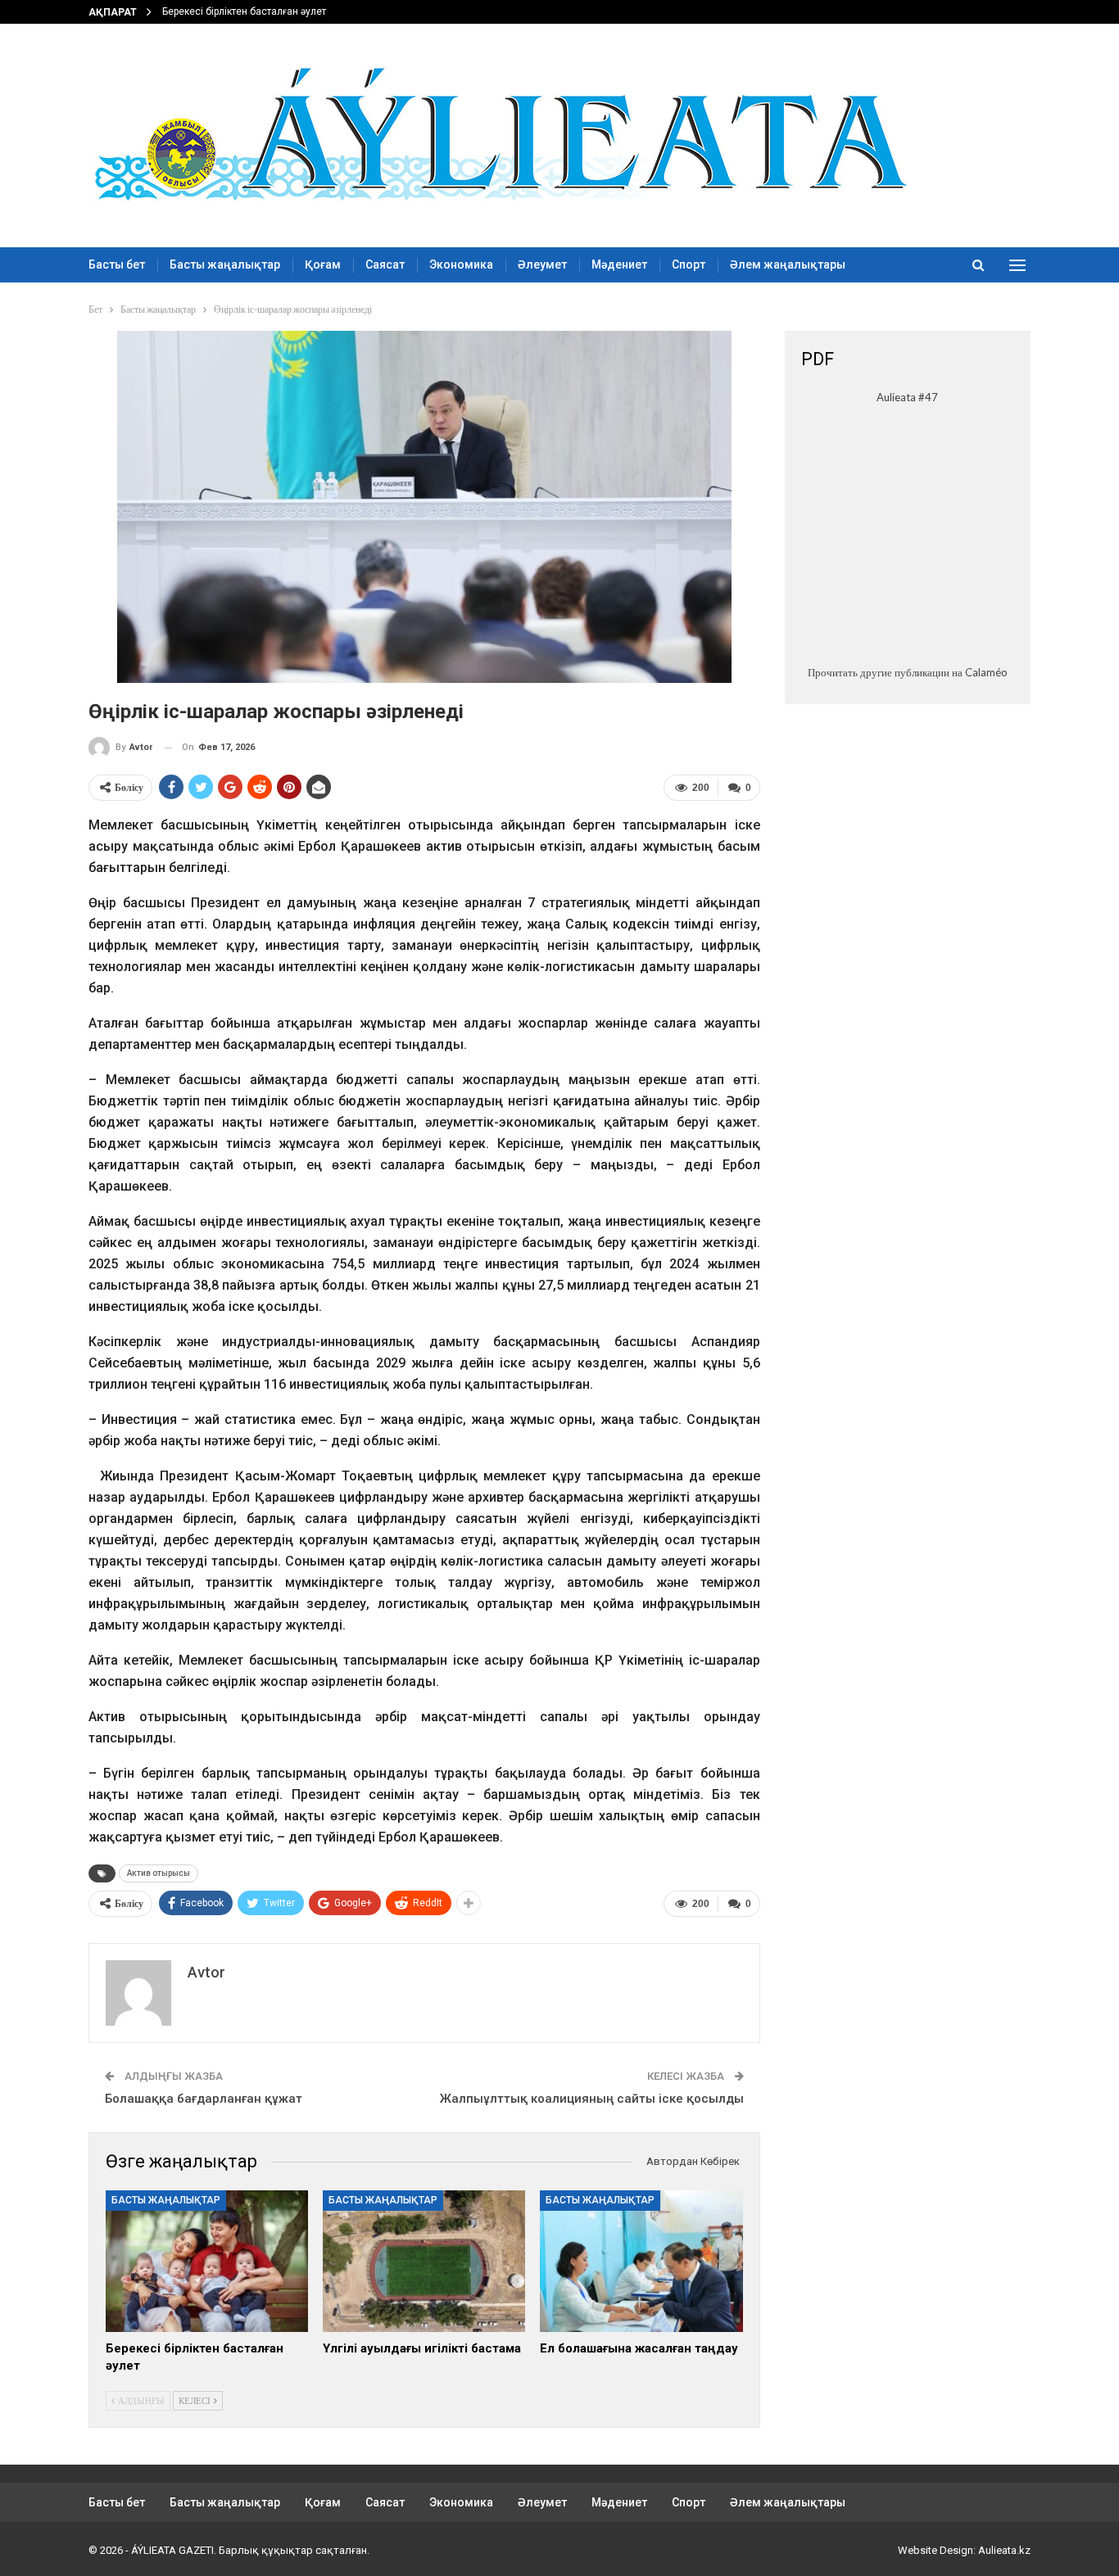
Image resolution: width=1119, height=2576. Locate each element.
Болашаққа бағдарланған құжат (204, 2099)
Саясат (385, 264)
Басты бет (117, 264)
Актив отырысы (159, 1873)
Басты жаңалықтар (225, 264)
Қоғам (323, 264)
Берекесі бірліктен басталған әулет (244, 11)
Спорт (689, 264)
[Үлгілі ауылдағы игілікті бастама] (424, 2261)
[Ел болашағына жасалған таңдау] (641, 2261)
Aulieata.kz (1004, 2550)
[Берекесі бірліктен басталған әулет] (207, 2261)
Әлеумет (542, 264)
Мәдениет (619, 264)
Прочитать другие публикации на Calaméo (908, 672)
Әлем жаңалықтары (788, 264)
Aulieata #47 (907, 397)
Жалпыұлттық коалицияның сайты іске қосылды (592, 2099)
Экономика (461, 264)
